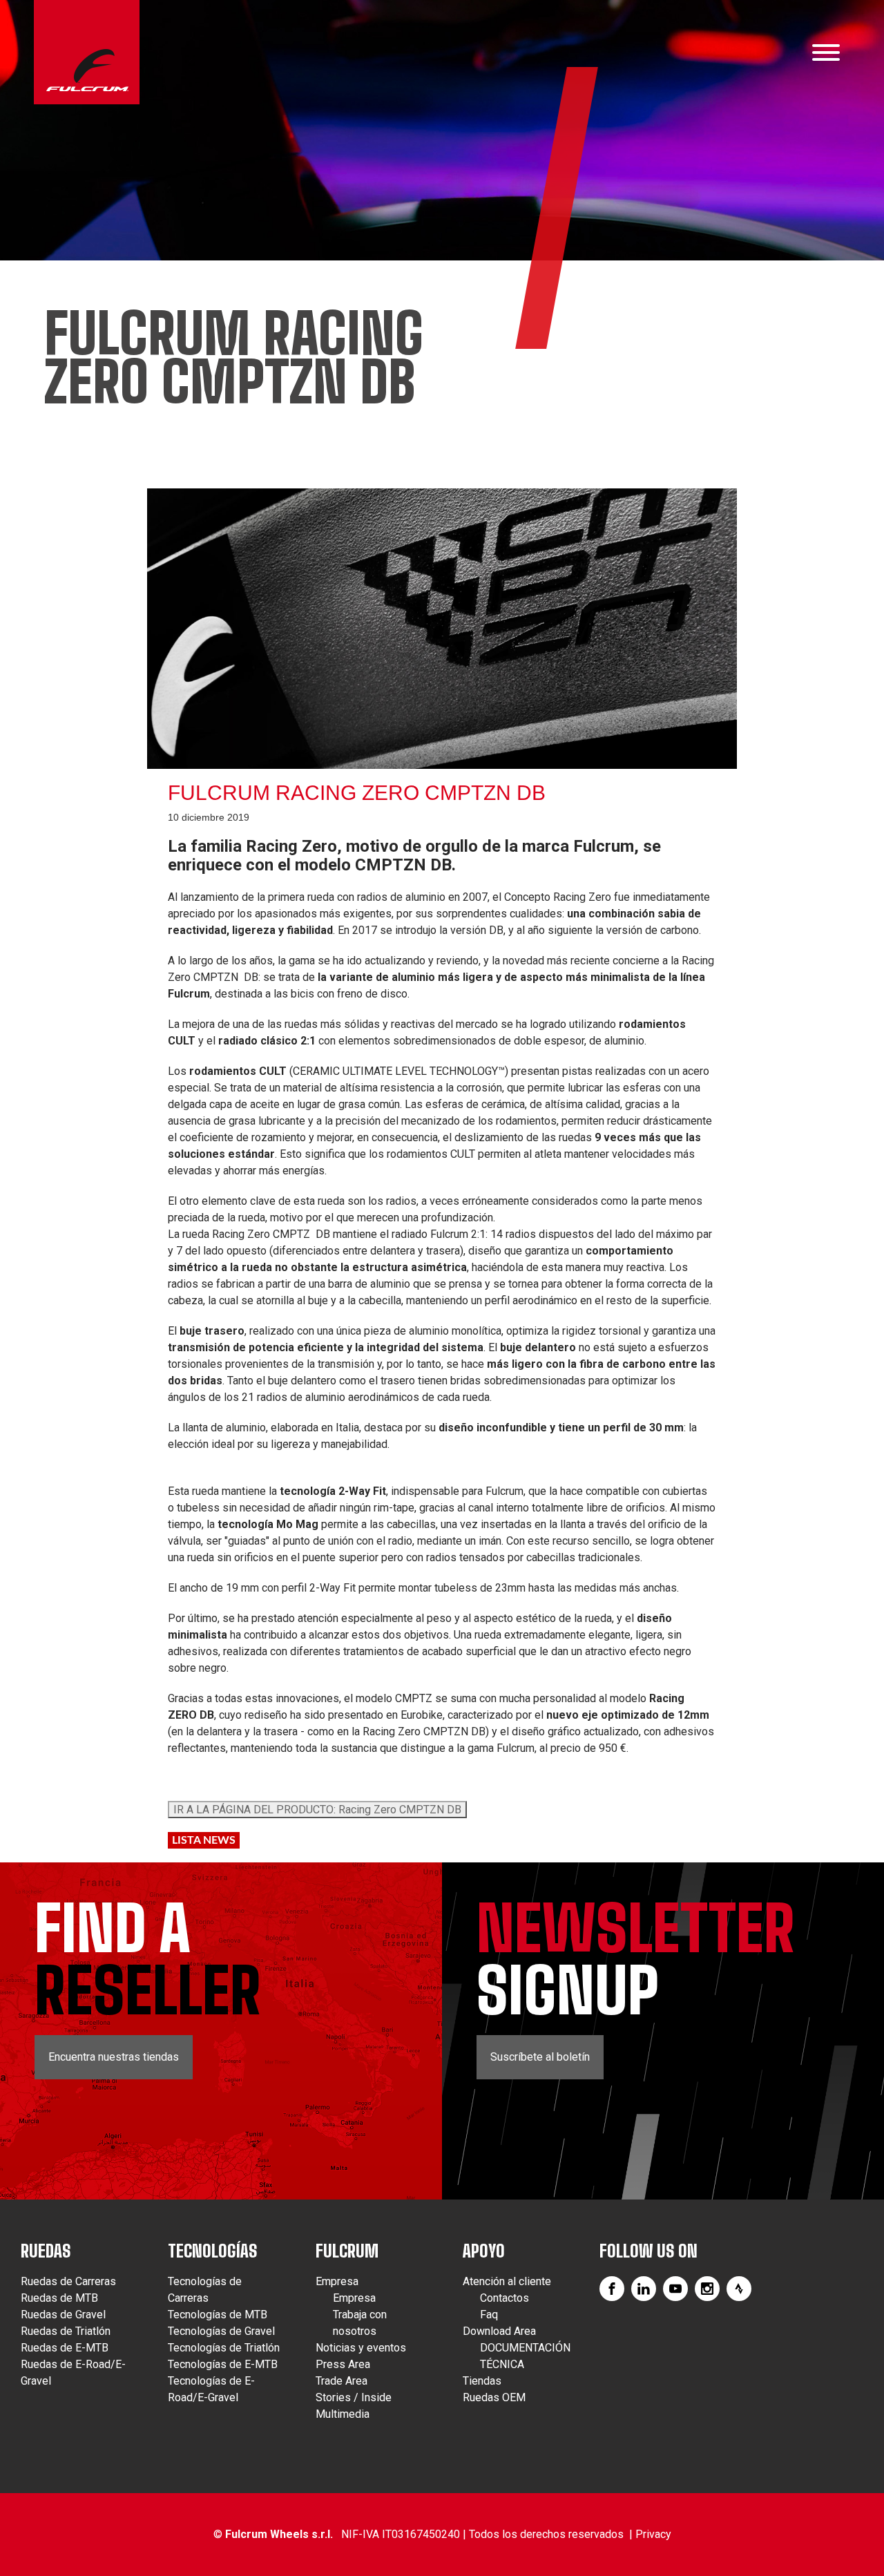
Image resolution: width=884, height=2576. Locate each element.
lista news (204, 1840)
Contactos (505, 2298)
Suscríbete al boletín (540, 2057)
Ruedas (46, 2251)
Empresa (337, 2281)
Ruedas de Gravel (63, 2315)
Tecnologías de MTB (218, 2315)
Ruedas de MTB (59, 2298)
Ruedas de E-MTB (65, 2348)
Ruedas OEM (494, 2397)
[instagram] (707, 2289)
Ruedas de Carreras (68, 2281)
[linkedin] (644, 2289)
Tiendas (482, 2381)
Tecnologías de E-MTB (223, 2364)
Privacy (653, 2534)
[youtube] (675, 2289)
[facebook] (612, 2289)
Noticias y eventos (361, 2348)
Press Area (343, 2364)
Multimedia (343, 2414)
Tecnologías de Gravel (221, 2331)
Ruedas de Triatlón (66, 2331)
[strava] (739, 2289)
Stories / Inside (354, 2397)
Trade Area (342, 2381)
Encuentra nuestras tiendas (114, 2057)
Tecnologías (213, 2251)
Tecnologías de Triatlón (224, 2348)
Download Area (499, 2331)
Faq (489, 2315)
